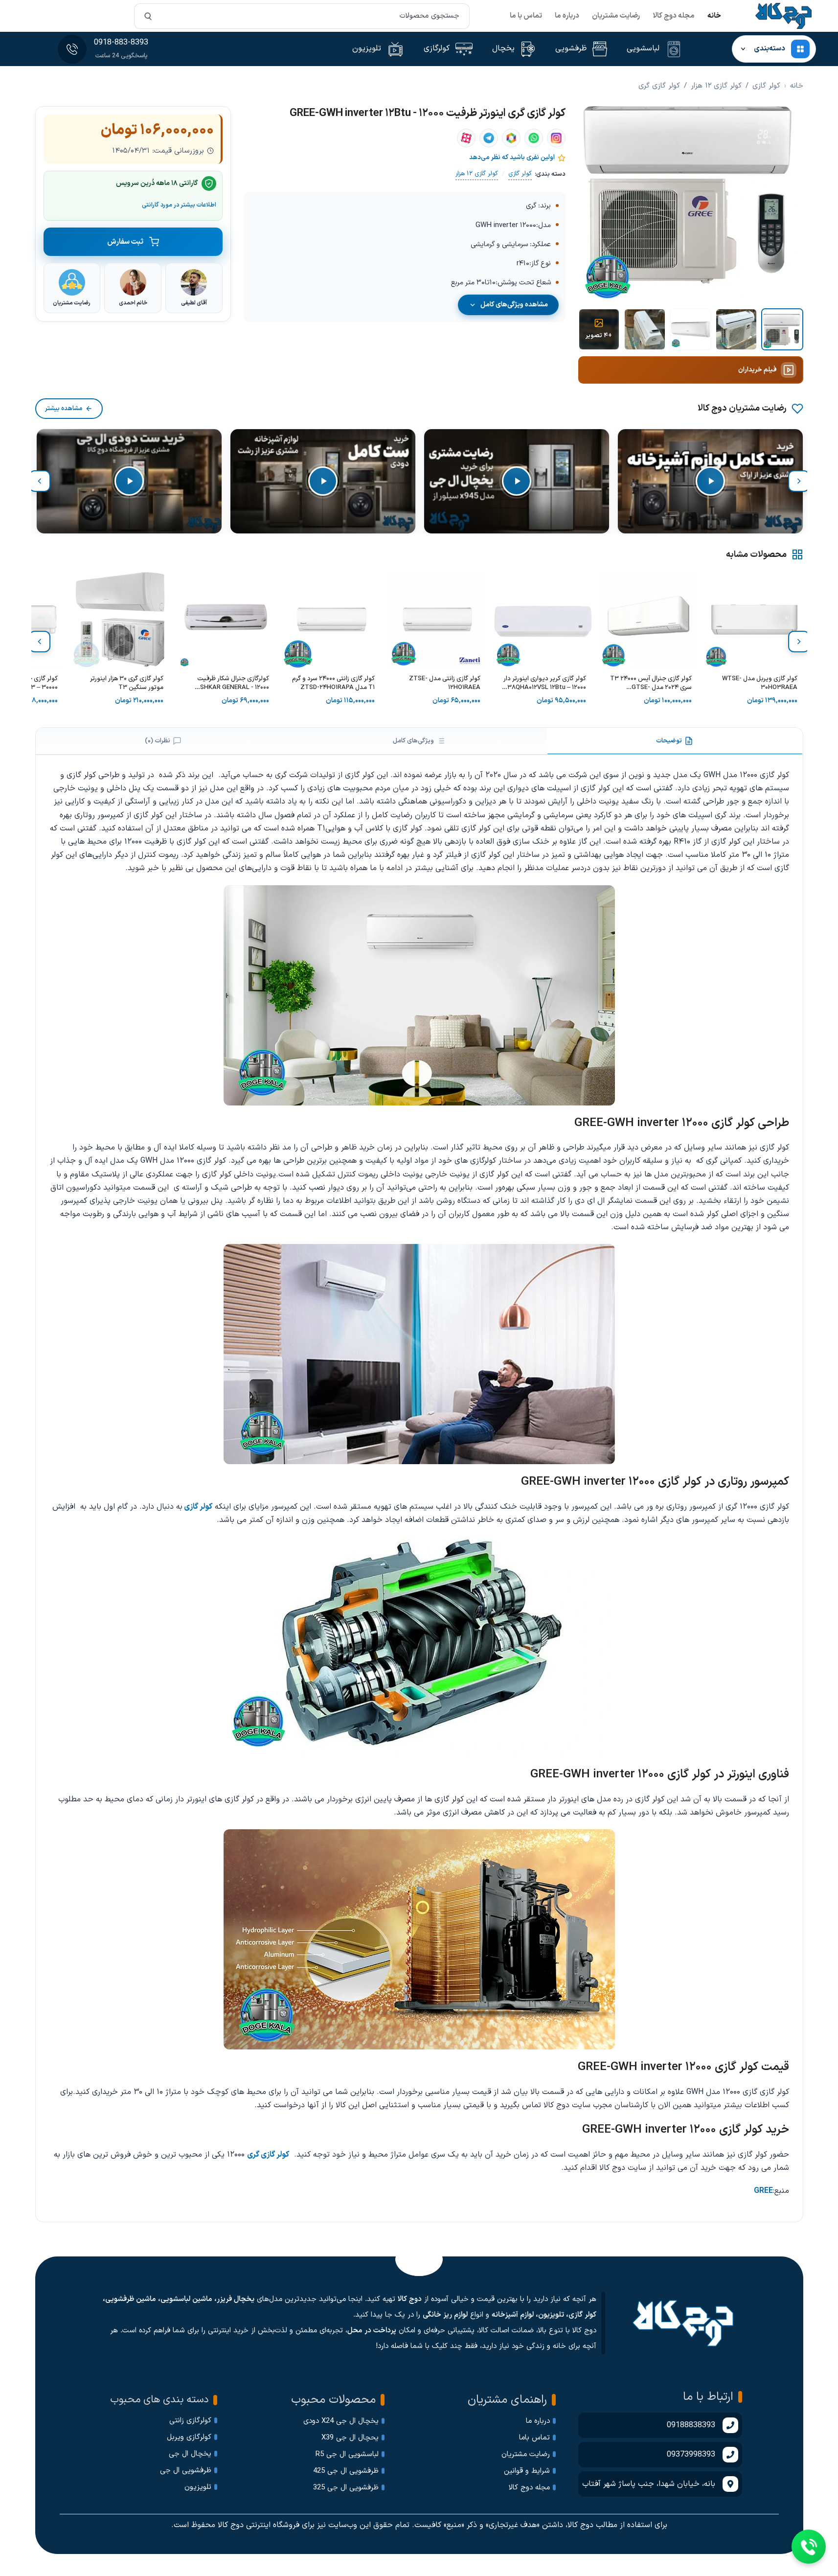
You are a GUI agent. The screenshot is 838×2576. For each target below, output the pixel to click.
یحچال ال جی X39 (350, 2438)
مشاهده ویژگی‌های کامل (514, 305)
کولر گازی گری (659, 86)
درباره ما (567, 16)
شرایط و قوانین (527, 2471)
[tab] (675, 741)
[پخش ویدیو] (710, 481)
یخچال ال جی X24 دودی (341, 2421)
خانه (714, 16)
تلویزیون (198, 2487)
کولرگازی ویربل (189, 2437)
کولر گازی (766, 86)
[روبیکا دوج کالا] (511, 138)
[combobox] (302, 16)
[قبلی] (799, 481)
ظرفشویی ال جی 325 (346, 2488)
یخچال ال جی (190, 2454)
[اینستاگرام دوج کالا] (556, 138)
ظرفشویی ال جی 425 (346, 2471)
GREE (763, 2191)
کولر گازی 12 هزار (716, 86)
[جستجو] (148, 16)
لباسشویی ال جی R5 (347, 2454)
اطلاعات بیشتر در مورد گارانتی (179, 204)
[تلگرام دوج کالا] (489, 138)
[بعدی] (40, 481)
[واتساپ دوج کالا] (534, 138)
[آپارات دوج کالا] (466, 138)
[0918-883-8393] (72, 49)
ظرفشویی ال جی (186, 2471)
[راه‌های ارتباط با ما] (809, 2547)
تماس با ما (526, 16)
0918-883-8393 (121, 43)
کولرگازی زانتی (190, 2421)
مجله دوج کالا (674, 16)
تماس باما (534, 2438)
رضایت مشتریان (616, 16)
